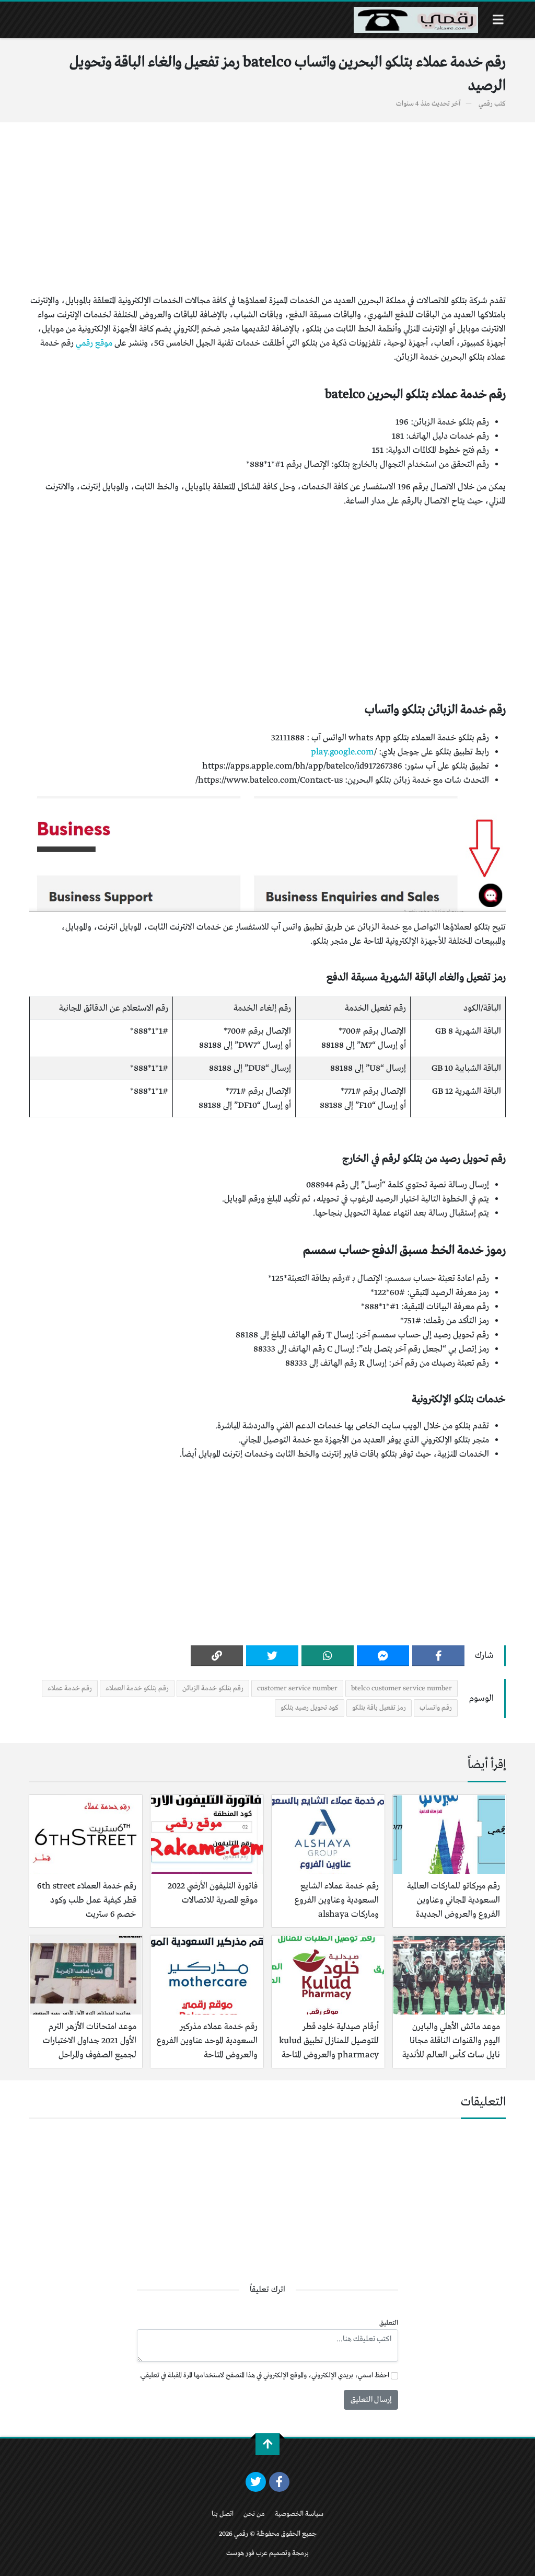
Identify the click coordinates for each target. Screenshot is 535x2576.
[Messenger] (383, 1656)
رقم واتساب (436, 1708)
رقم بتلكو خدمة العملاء (137, 1688)
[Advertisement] (267, 208)
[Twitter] (272, 1656)
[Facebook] (438, 1656)
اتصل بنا (223, 2514)
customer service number (297, 1688)
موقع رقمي (94, 343)
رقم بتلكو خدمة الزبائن (213, 1688)
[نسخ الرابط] (217, 1656)
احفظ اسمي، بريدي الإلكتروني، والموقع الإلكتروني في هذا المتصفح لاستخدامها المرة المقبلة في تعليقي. (264, 2375)
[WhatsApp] (328, 1656)
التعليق (389, 2323)
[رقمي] (416, 20)
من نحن (254, 2514)
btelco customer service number (402, 1688)
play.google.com (342, 752)
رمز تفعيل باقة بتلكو (379, 1708)
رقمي (486, 104)
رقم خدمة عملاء (70, 1688)
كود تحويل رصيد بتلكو (310, 1708)
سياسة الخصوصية (299, 2514)
